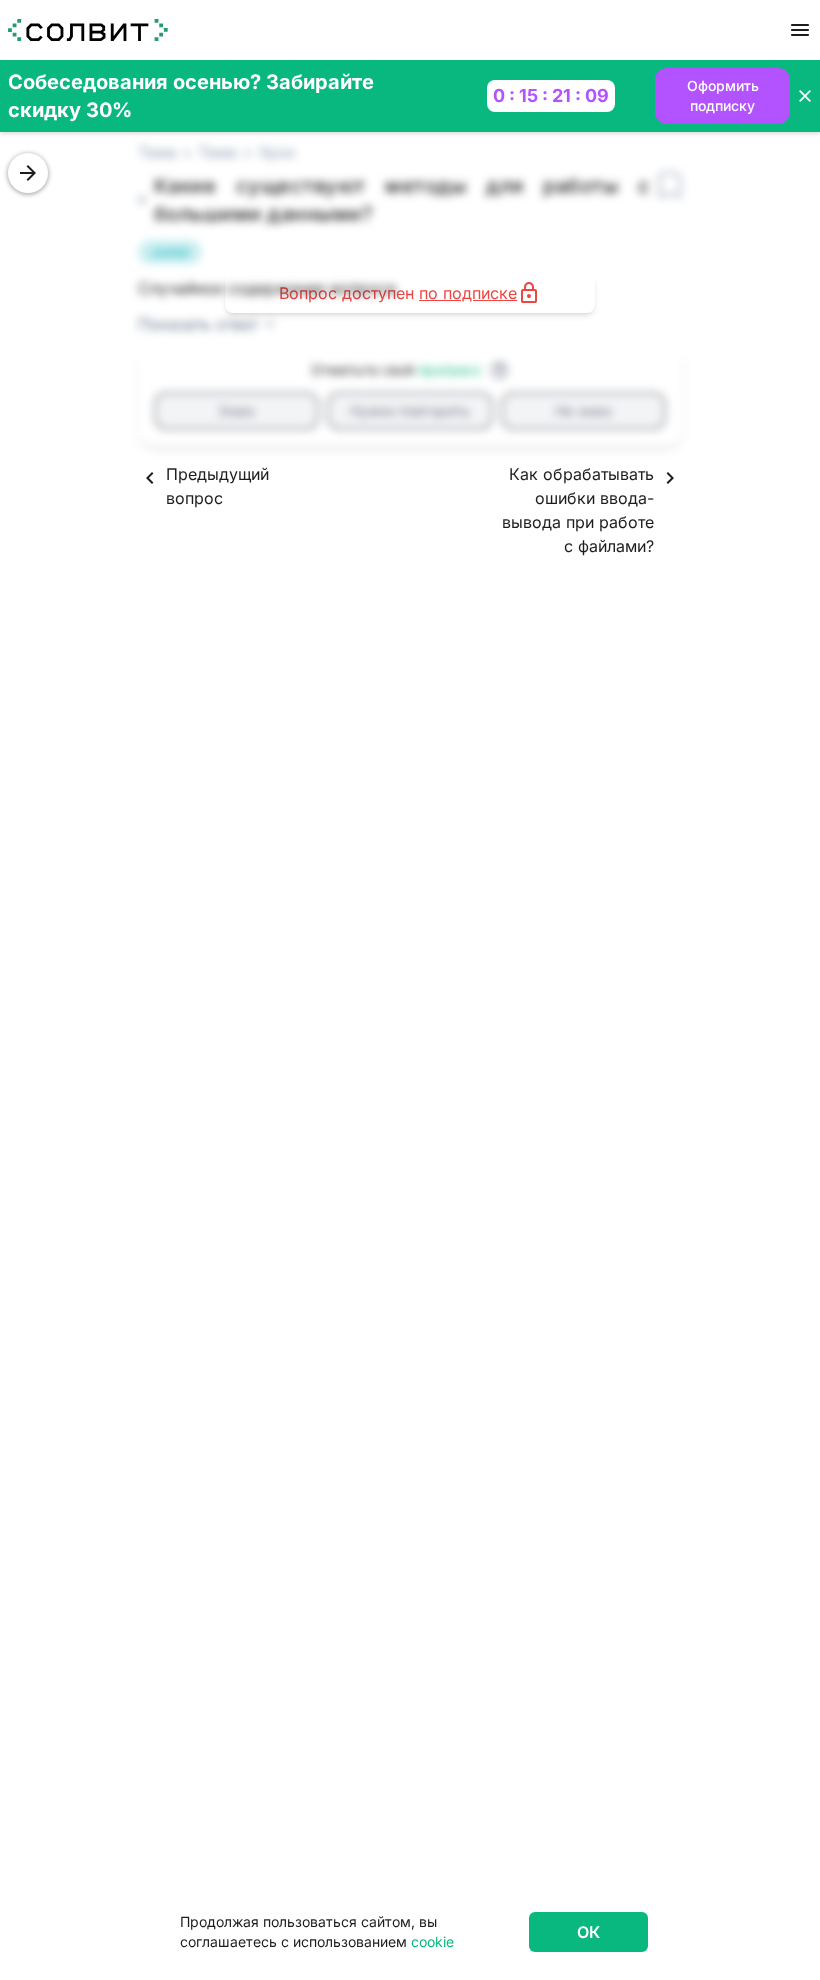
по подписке (468, 293)
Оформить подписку (723, 95)
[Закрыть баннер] (805, 96)
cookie (432, 1941)
